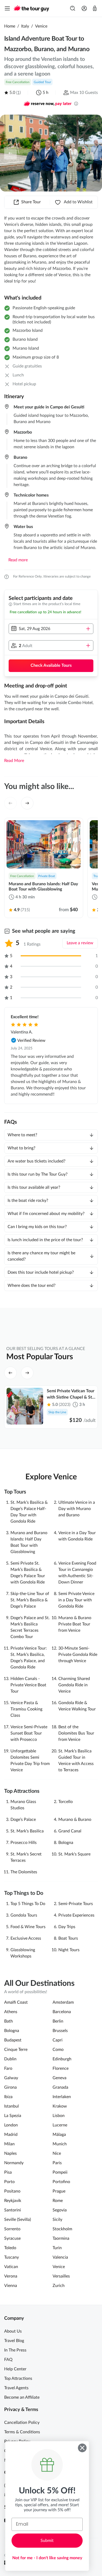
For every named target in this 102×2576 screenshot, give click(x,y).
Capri (58, 2040)
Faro (8, 2068)
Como (58, 2050)
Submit (47, 2541)
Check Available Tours (51, 665)
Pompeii (60, 2172)
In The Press (15, 2350)
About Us (13, 2331)
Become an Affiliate (22, 2397)
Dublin (10, 2059)
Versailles (61, 2276)
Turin (57, 2248)
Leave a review (80, 943)
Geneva (59, 2078)
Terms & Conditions (22, 2432)
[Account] (84, 8)
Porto (9, 2182)
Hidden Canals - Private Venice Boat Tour (28, 1685)
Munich (60, 2144)
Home (10, 26)
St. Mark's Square (74, 1854)
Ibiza (8, 2097)
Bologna (66, 1843)
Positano (12, 2191)
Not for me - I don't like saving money (47, 2558)
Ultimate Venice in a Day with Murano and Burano (77, 1509)
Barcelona (62, 2012)
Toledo (10, 2248)
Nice (57, 2153)
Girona (10, 2087)
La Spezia (13, 2116)
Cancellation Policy (22, 2423)
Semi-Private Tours (76, 1904)
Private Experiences (76, 1915)
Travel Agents (16, 2388)
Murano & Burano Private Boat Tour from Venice (75, 1624)
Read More (14, 761)
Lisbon (59, 2116)
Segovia (60, 2210)
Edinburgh (62, 2059)
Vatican (11, 2267)
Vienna (11, 2286)
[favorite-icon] (71, 830)
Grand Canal (70, 1831)
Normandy (14, 2163)
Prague (59, 2191)
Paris (57, 2163)
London (11, 2125)
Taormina (61, 2238)
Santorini (13, 2210)
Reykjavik (13, 2201)
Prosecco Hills (24, 1843)
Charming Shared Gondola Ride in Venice (74, 1685)
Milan (9, 2144)
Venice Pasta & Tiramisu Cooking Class (26, 1709)
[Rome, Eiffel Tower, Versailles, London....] (73, 8)
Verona (11, 2276)
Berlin (58, 2021)
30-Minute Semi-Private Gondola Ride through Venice (78, 1655)
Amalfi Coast (16, 2002)
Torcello (66, 1802)
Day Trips (67, 1927)
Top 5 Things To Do (28, 1904)
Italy (25, 26)
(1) (18, 93)
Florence (61, 2068)
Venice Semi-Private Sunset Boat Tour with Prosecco (29, 1733)
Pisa (8, 2172)
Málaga (59, 2135)
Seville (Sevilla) (18, 2220)
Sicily (57, 2220)
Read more (18, 560)
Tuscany (12, 2257)
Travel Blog (14, 2341)
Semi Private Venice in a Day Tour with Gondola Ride (76, 1600)
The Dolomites (24, 1872)
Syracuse (12, 2238)
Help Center (15, 2369)
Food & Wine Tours (28, 1927)
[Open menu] (7, 8)
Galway (11, 2078)
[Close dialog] (82, 2448)
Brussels (60, 2031)
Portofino (61, 2182)
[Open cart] (95, 8)
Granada (60, 2087)
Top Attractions (18, 2378)
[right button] (92, 153)
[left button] (10, 153)
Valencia (60, 2257)
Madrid (11, 2135)
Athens (11, 2012)
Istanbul (12, 2106)
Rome (58, 2201)
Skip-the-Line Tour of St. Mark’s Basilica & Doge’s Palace (30, 1600)
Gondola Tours (24, 1915)
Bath (8, 2021)
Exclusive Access (26, 1938)
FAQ (8, 2360)
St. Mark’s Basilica (27, 1831)
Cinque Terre (16, 2050)
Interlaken (62, 2097)
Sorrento (12, 2229)
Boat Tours (68, 1938)
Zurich (59, 2286)
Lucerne (60, 2125)
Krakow (60, 2106)
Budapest (13, 2040)
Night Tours (69, 1950)
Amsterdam (63, 2002)
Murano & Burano (75, 1820)
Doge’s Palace (23, 1820)
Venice (41, 26)
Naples (10, 2153)
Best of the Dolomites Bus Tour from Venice (76, 1733)
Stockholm (62, 2229)
